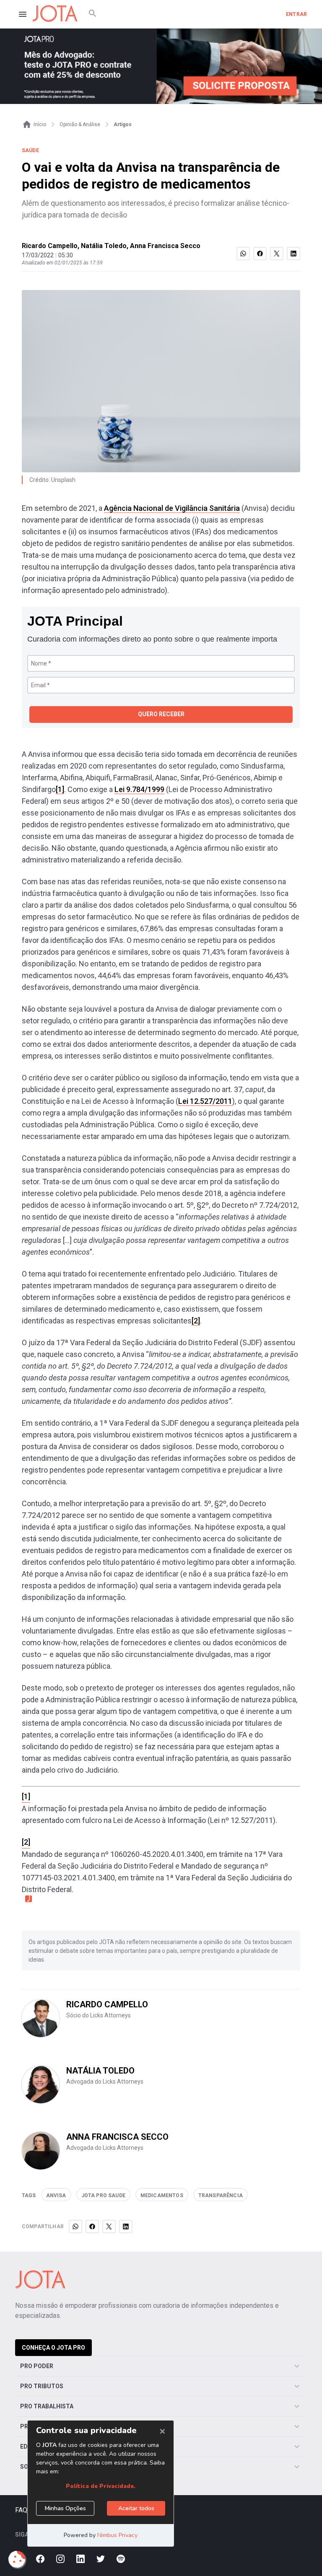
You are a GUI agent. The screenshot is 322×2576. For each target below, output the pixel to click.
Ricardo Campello (50, 246)
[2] (196, 1321)
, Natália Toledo (102, 246)
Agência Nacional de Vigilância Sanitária (172, 508)
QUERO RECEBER (161, 714)
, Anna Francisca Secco (164, 246)
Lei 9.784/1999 (139, 789)
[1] (60, 789)
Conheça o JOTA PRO (53, 2348)
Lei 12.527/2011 (205, 1101)
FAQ (21, 2510)
